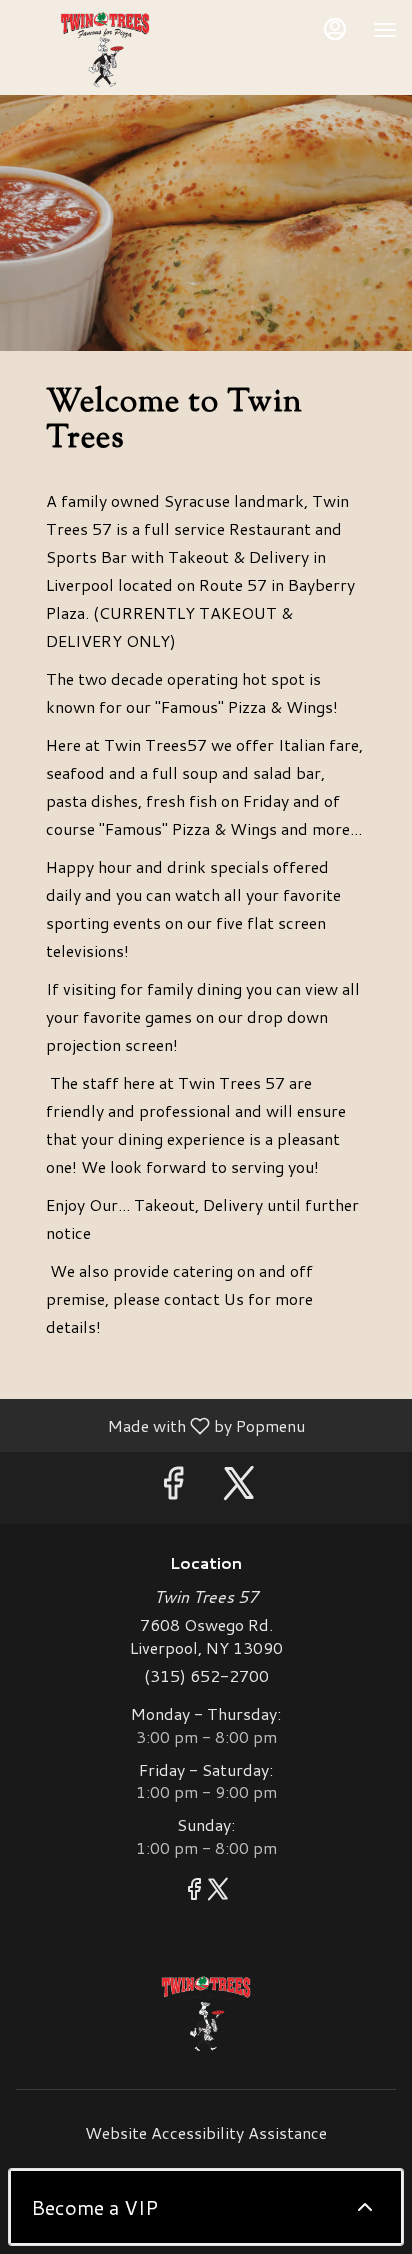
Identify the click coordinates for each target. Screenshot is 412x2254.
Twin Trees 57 (206, 2014)
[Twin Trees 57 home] (105, 50)
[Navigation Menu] (385, 30)
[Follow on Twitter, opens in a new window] (239, 1487)
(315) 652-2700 (206, 1676)
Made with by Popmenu (160, 1425)
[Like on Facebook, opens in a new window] (173, 1487)
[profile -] (335, 29)
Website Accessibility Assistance (206, 2133)
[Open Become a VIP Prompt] (365, 2207)
